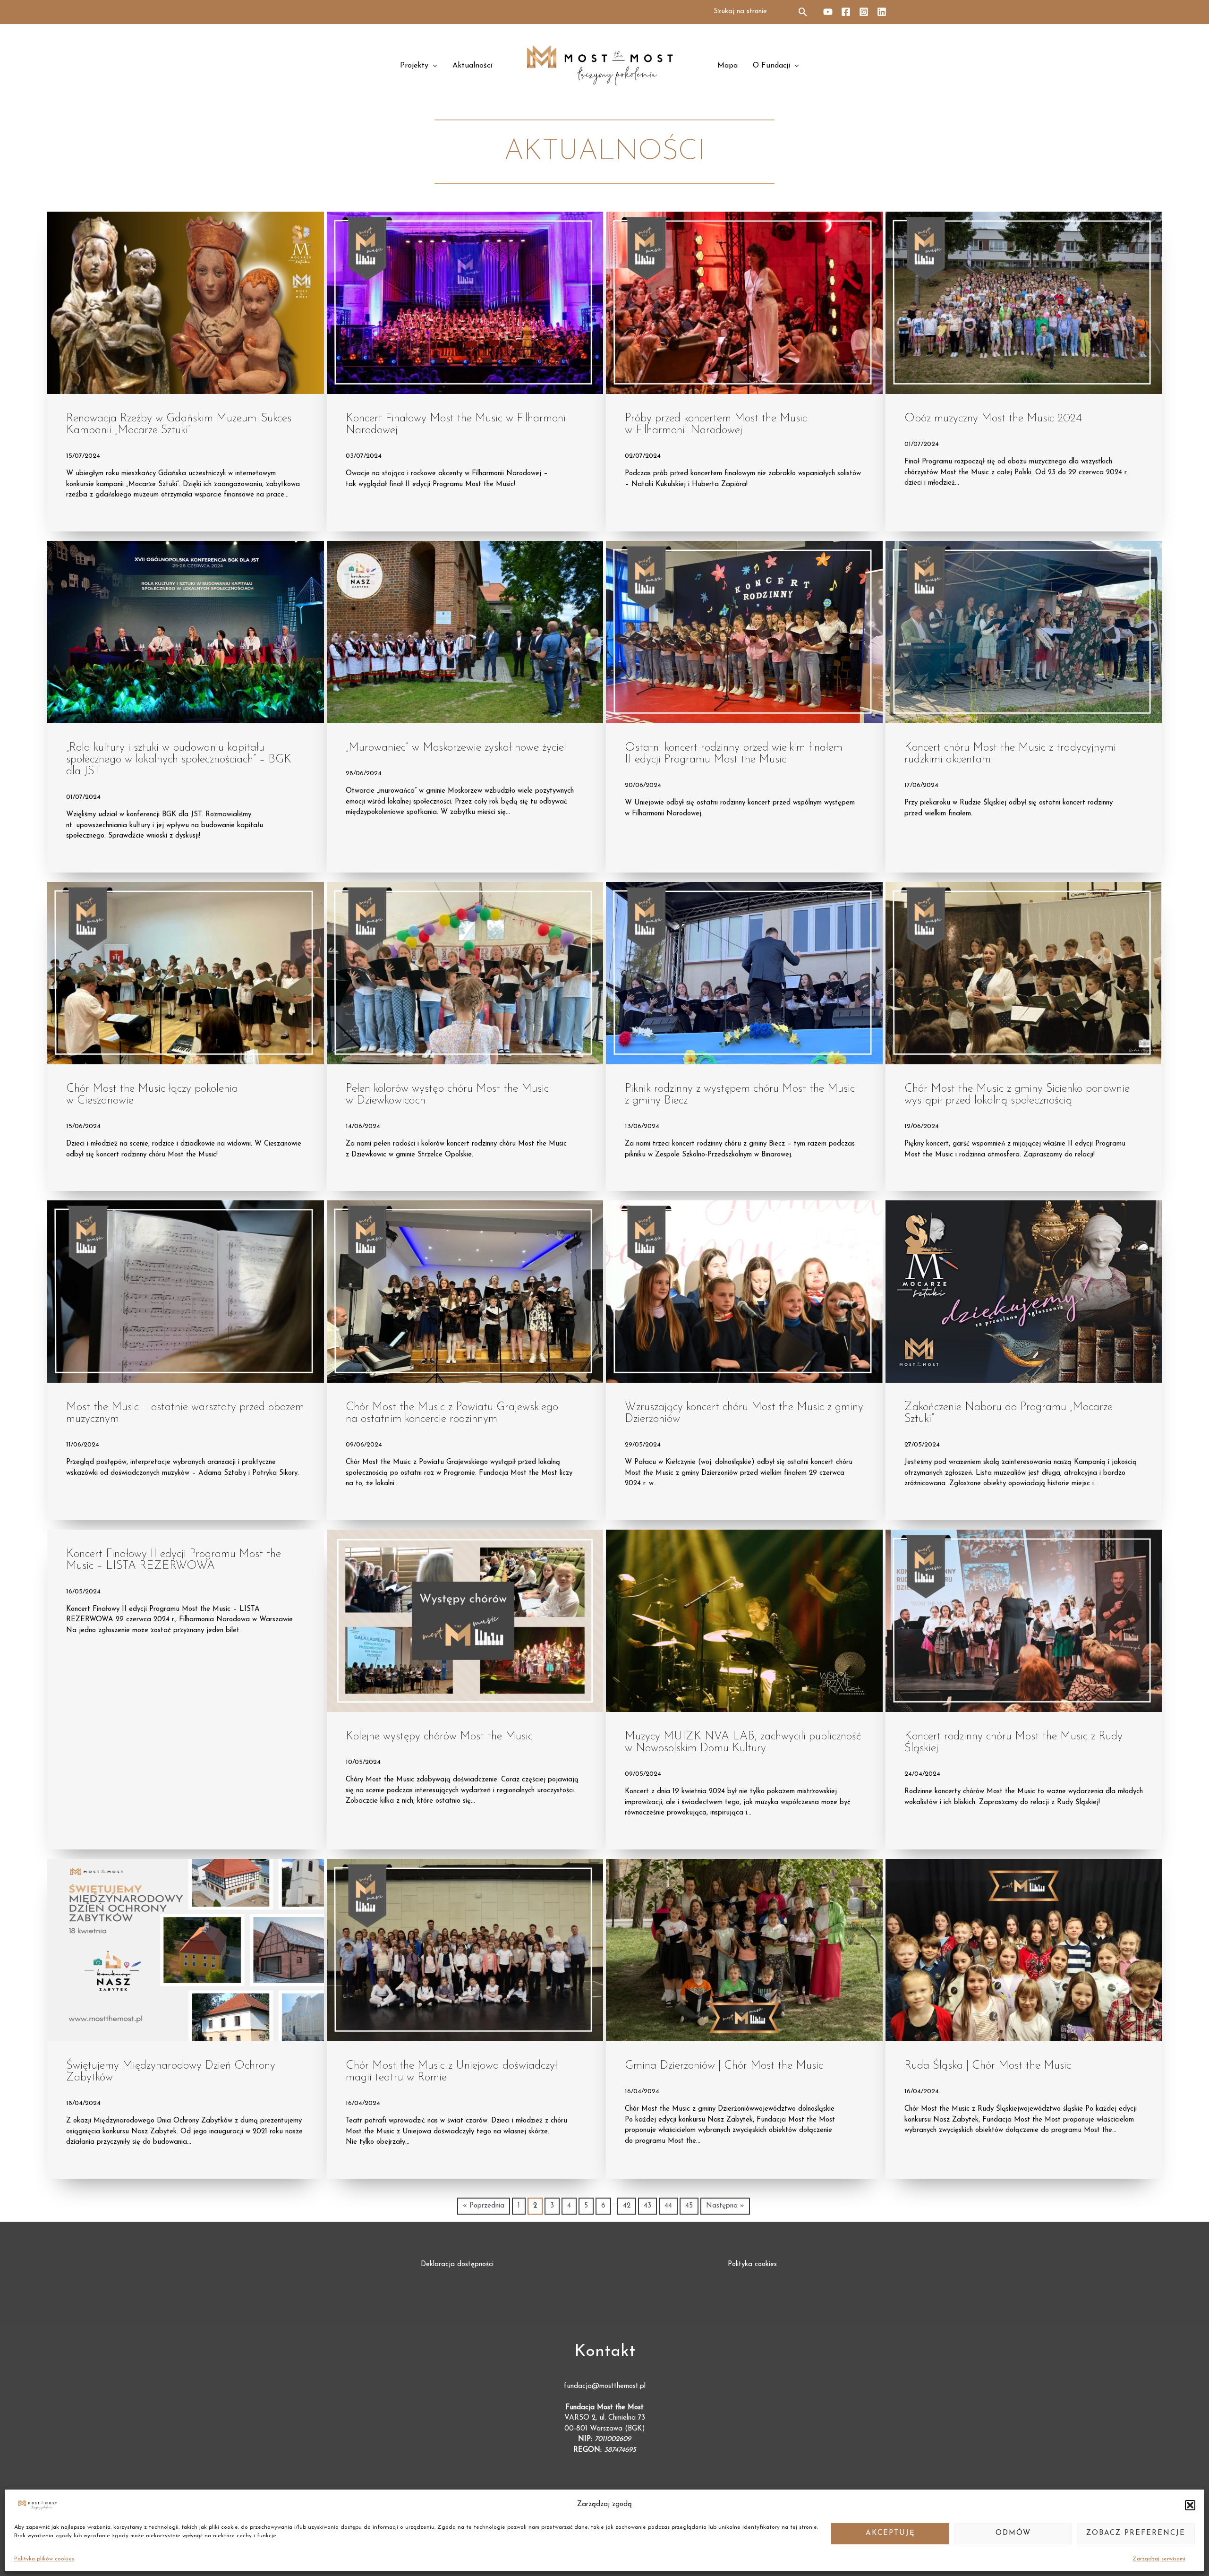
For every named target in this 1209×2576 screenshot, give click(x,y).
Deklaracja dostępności (457, 2264)
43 (647, 2206)
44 (668, 2206)
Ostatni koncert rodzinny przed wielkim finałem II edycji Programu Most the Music (734, 754)
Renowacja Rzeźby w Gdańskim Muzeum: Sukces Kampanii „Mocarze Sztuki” (179, 424)
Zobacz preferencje (1136, 2533)
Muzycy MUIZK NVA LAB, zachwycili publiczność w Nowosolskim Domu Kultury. (743, 1742)
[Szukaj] (804, 12)
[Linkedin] (882, 12)
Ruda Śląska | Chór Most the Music (988, 2066)
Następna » (725, 2206)
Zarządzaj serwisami (1159, 2559)
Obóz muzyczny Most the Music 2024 (993, 419)
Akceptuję (890, 2533)
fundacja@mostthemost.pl (605, 2386)
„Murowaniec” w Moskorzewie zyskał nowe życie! (456, 748)
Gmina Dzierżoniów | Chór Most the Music (724, 2066)
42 (627, 2206)
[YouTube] (828, 12)
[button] (1190, 2505)
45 (689, 2206)
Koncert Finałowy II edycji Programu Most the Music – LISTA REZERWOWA (174, 1560)
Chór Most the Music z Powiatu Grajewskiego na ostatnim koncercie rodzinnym (452, 1413)
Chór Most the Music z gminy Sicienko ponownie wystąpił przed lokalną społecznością (1017, 1095)
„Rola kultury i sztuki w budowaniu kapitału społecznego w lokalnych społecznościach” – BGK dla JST (179, 760)
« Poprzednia (484, 2206)
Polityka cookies (752, 2264)
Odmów (1013, 2533)
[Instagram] (864, 12)
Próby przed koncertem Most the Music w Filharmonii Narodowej (716, 424)
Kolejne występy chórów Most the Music (439, 1737)
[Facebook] (846, 12)
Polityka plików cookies (44, 2559)
